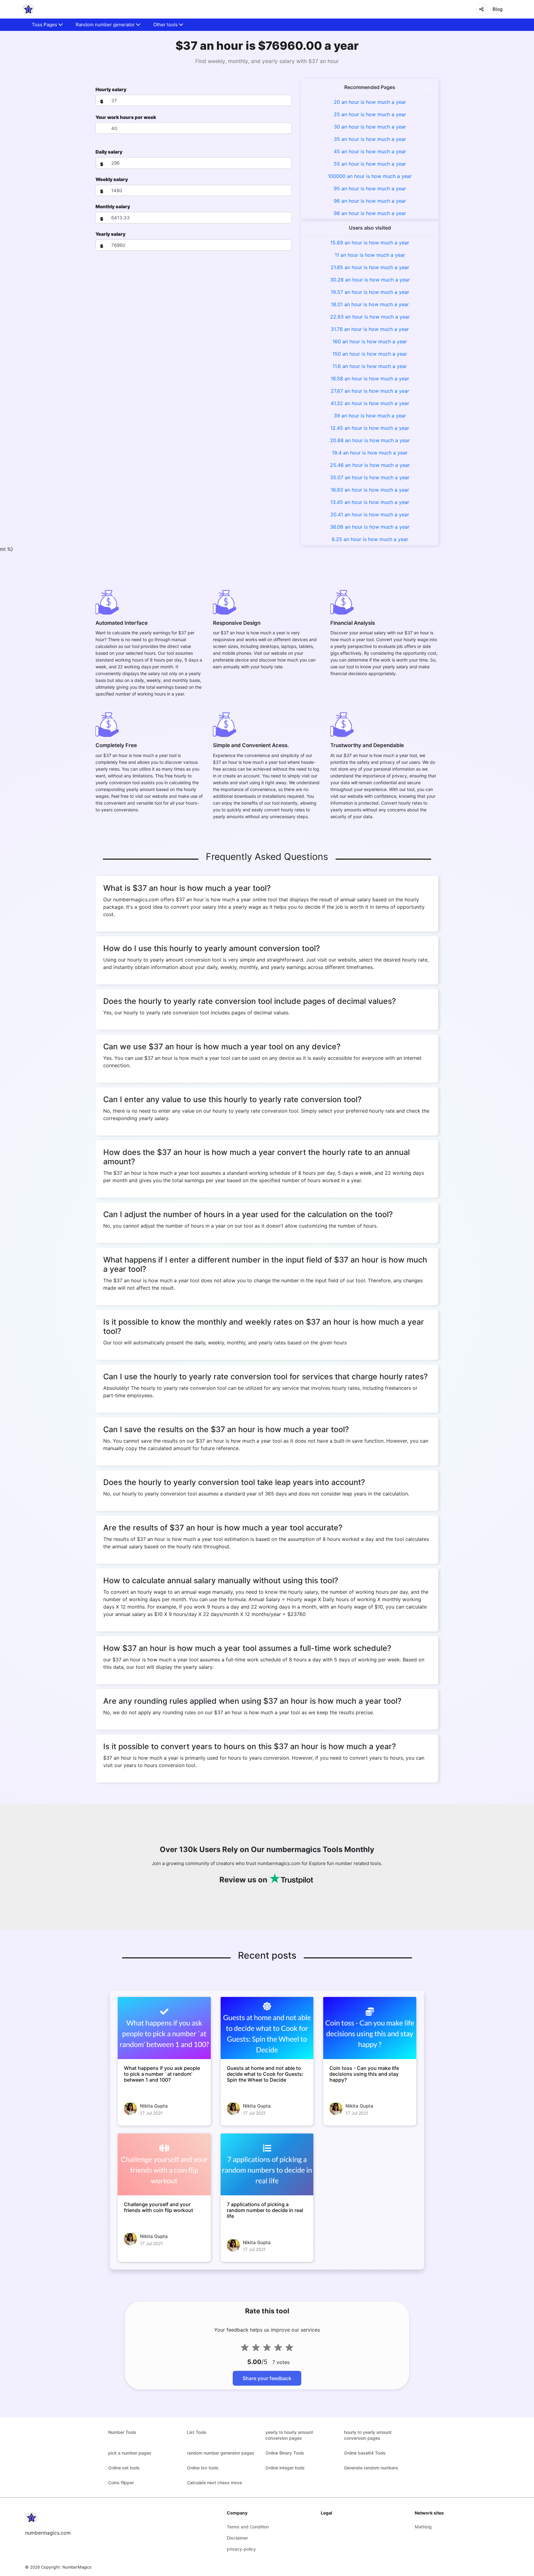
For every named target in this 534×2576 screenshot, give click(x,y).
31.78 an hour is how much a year (370, 329)
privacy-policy (241, 2549)
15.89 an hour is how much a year (370, 243)
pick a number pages (130, 2453)
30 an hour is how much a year (370, 127)
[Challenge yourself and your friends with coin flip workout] (164, 2164)
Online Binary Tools (285, 2453)
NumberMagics (77, 2567)
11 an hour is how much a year (370, 255)
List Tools (197, 2432)
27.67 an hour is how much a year (370, 391)
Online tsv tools (203, 2468)
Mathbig (423, 2527)
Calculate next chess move (214, 2483)
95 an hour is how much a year (370, 188)
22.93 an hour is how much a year (370, 317)
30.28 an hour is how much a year (370, 280)
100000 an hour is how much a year (370, 176)
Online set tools (124, 2468)
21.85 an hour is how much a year (370, 267)
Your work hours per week (126, 117)
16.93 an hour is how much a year (370, 490)
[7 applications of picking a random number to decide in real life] (267, 2164)
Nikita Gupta (154, 2106)
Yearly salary (110, 234)
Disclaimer (237, 2538)
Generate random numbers (371, 2468)
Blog (498, 9)
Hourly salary (111, 89)
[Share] (481, 9)
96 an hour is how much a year (370, 201)
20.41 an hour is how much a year (370, 514)
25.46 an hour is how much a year (370, 465)
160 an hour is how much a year (370, 341)
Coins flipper (121, 2483)
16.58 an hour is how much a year (370, 379)
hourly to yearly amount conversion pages (368, 2435)
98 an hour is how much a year (370, 213)
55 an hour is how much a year (370, 164)
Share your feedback (267, 2378)
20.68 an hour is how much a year (370, 440)
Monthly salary (113, 207)
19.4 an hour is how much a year (370, 453)
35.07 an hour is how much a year (370, 477)
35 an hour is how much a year (370, 139)
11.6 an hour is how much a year (370, 366)
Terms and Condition (248, 2527)
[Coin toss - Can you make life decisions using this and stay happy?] (370, 2028)
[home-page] (28, 9)
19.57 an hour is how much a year (370, 292)
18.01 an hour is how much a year (370, 304)
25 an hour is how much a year (370, 114)
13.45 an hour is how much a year (370, 502)
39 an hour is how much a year (370, 416)
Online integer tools (285, 2468)
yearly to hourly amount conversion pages (289, 2435)
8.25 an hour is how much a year (370, 539)
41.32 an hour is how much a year (370, 403)
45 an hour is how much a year (370, 151)
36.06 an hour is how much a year (370, 527)
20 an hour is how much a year (370, 102)
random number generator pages (221, 2453)
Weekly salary (112, 179)
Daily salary (109, 152)
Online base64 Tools (365, 2453)
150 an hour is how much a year (370, 354)
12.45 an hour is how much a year (370, 428)
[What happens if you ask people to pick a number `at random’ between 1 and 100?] (164, 2028)
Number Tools (122, 2432)
